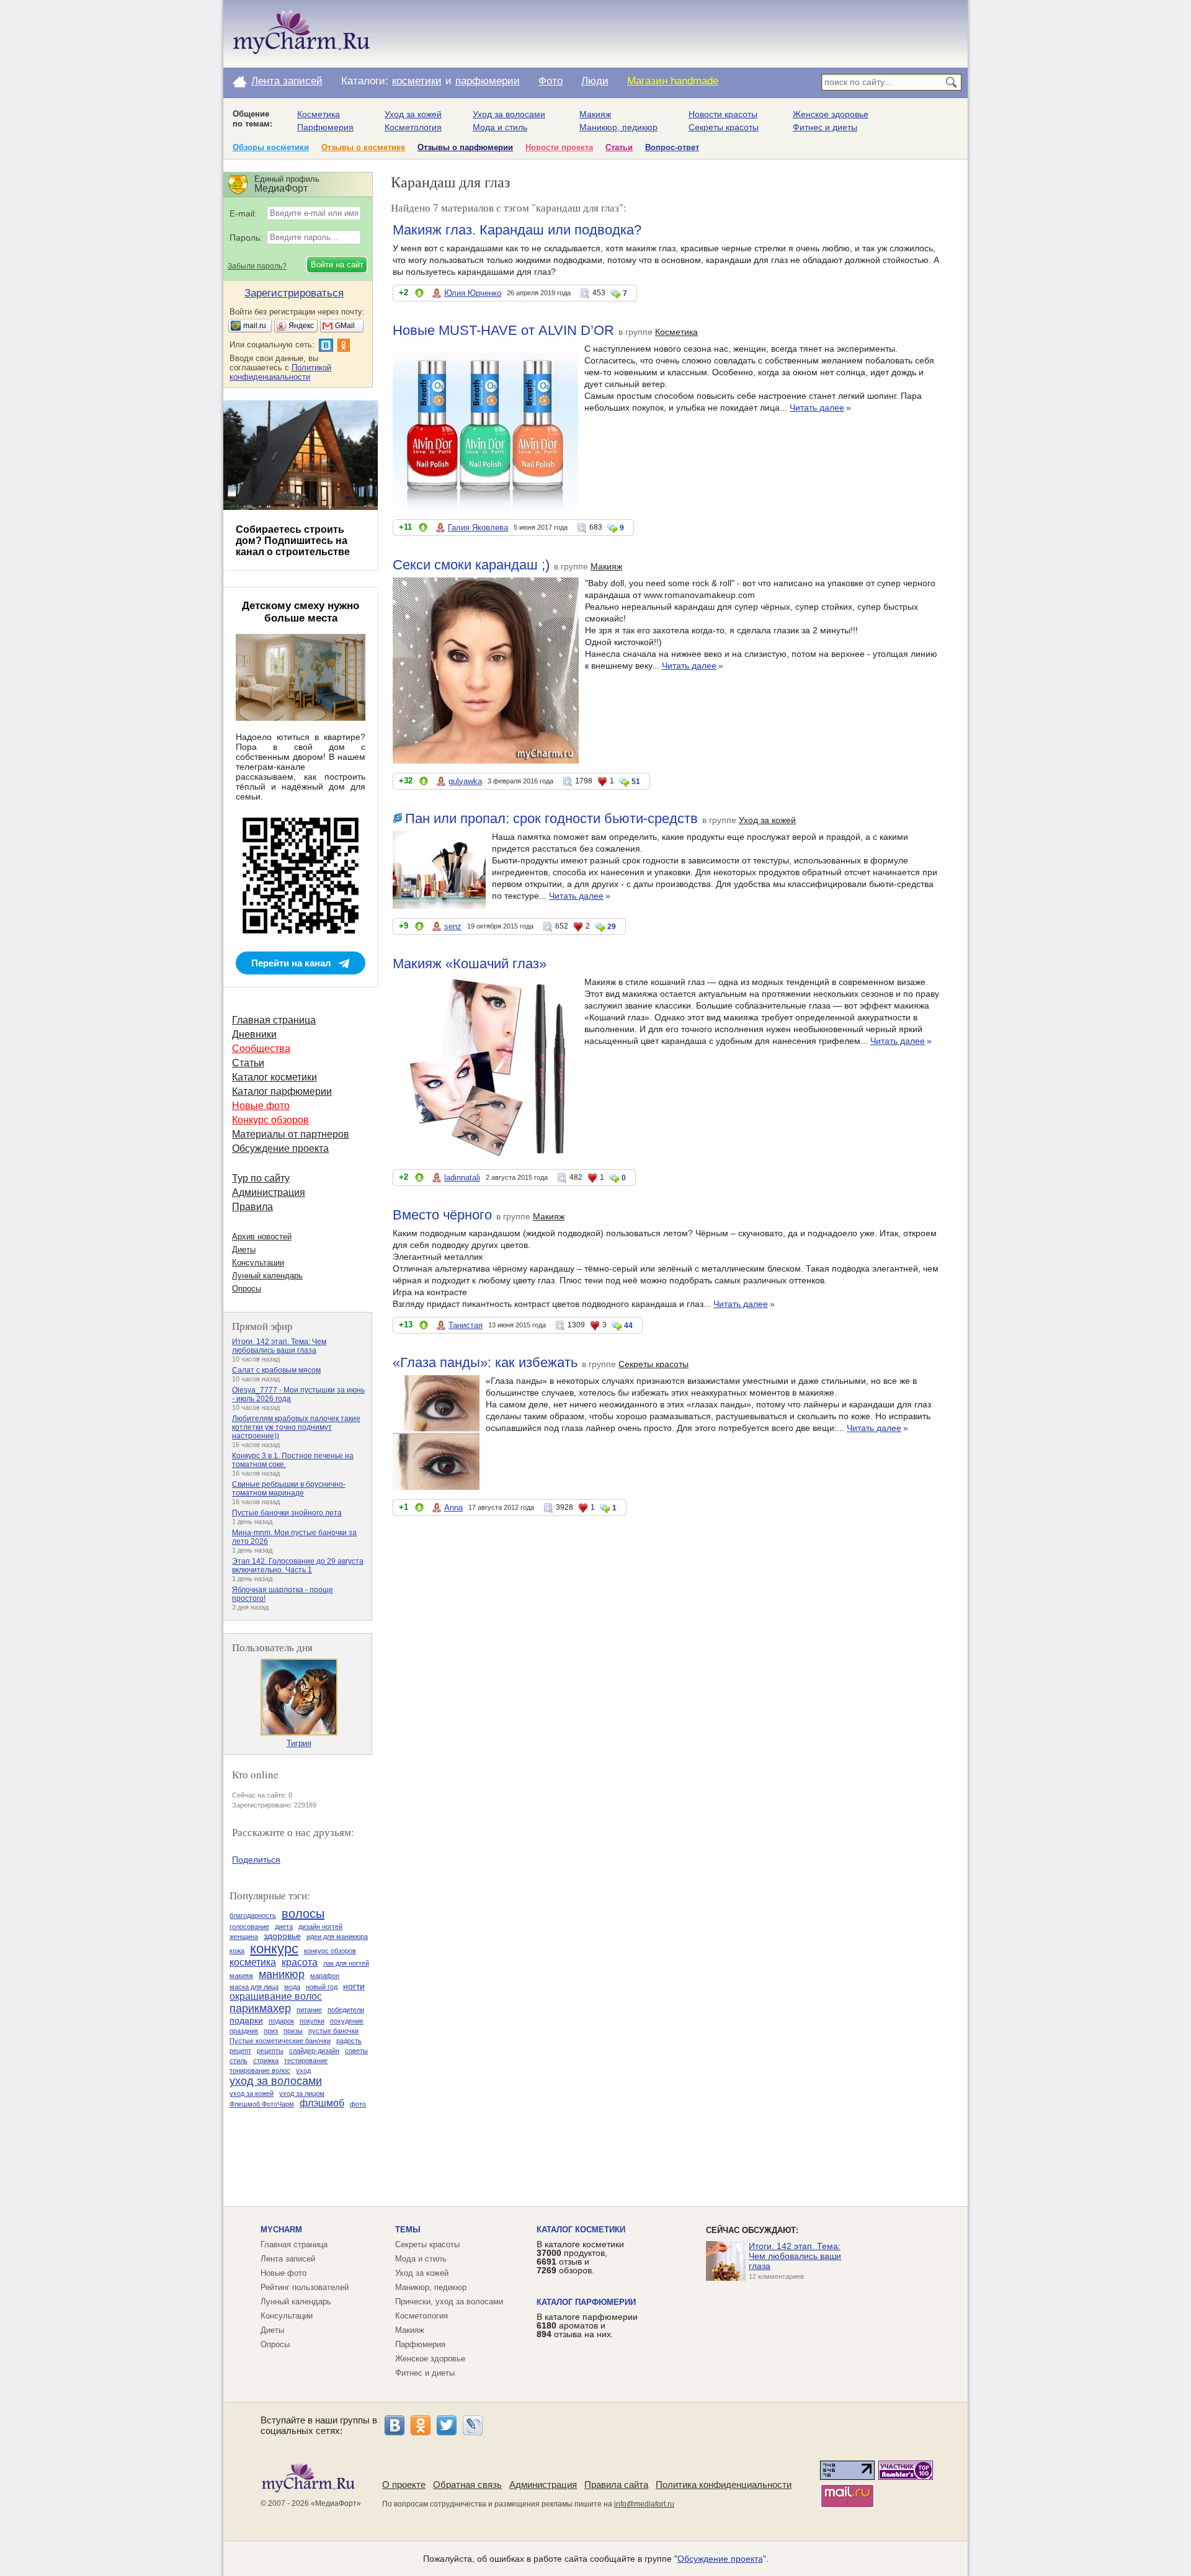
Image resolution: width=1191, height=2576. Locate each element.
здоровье (282, 1936)
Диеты (244, 1250)
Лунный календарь (267, 1276)
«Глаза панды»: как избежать (485, 1362)
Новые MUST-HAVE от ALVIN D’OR (503, 330)
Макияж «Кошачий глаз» (470, 964)
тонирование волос (260, 2070)
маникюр (282, 1974)
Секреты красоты (724, 127)
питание (309, 2010)
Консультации (258, 1263)
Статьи (619, 147)
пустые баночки (333, 2031)
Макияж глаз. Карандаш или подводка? (517, 230)
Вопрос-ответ (672, 147)
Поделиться (256, 1860)
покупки (312, 2021)
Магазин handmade (673, 81)
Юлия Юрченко (473, 293)
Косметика (319, 114)
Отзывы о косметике (363, 147)
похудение (347, 2021)
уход (303, 2070)
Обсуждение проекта (280, 1148)
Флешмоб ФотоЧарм (262, 2104)
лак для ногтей (346, 1963)
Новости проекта (559, 147)
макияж (241, 1976)
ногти (354, 1986)
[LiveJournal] (473, 2425)
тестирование (306, 2061)
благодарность (253, 1915)
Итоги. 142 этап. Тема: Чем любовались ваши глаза (279, 1346)
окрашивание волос (276, 1996)
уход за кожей (252, 2093)
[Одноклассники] (421, 2425)
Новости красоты (723, 114)
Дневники (254, 1034)
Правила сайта (616, 2485)
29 (612, 927)
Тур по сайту (261, 1178)
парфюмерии (488, 81)
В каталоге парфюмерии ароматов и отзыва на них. (587, 2325)
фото (358, 2104)
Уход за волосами (509, 114)
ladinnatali (462, 1178)
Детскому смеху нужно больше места (301, 612)
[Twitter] (447, 2425)
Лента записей (287, 81)
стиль (239, 2061)
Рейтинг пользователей (305, 2287)
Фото (551, 81)
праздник (244, 2031)
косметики (417, 81)
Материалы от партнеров (291, 1134)
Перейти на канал (291, 963)
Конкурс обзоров (270, 1120)
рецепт (240, 2051)
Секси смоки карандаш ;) (471, 565)
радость (349, 2041)
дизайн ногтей (320, 1927)
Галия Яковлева (478, 528)
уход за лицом (302, 2093)
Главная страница (274, 1020)
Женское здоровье (831, 114)
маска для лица (254, 1987)
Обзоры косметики (271, 147)
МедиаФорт (336, 2503)
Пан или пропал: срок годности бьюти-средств (551, 818)
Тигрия (299, 1743)
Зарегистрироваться (294, 293)
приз (271, 2031)
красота (300, 1962)
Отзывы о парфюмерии (465, 147)
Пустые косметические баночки (280, 2041)
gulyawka (465, 781)
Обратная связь (467, 2485)
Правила (252, 1207)
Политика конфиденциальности (724, 2485)
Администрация (269, 1192)
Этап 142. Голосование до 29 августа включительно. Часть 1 (298, 1566)
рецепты (270, 2051)
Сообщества (261, 1049)
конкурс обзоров (330, 1951)
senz (453, 926)
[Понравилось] (419, 295)
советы (356, 2051)
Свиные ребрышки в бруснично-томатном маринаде (289, 1489)
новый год (322, 1987)
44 (628, 1326)
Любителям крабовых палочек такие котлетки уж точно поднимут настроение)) (296, 1427)
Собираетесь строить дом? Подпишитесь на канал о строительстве (293, 541)
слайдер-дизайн (314, 2051)
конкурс (274, 1949)
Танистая (466, 1325)
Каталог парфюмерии (282, 1091)
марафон (325, 1976)
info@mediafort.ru (644, 2504)
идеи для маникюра (337, 1936)
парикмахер (260, 2008)
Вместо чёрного (442, 1215)
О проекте (404, 2485)
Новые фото (261, 1106)
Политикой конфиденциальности (280, 372)
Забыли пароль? (257, 266)
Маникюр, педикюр (618, 127)
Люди (595, 81)
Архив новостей (262, 1237)
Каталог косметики (274, 1077)
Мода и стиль (500, 127)
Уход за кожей (413, 114)
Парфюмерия (325, 127)
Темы (408, 2230)
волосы (303, 1914)
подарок (281, 2021)
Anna (453, 1508)
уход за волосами (276, 2081)
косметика (253, 1962)
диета (284, 1927)
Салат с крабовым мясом (276, 1370)
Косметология (413, 127)
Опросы (247, 1289)
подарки (246, 2020)
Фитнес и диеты (825, 127)
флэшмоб (322, 2103)
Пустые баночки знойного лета (287, 1513)
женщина (244, 1936)
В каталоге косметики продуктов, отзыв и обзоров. (580, 2257)
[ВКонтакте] (395, 2425)
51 (636, 782)
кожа (237, 1951)
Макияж (595, 114)
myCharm (281, 2230)
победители (346, 2010)
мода (292, 1987)
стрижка (266, 2061)
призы (293, 2031)
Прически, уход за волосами (449, 2302)
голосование (249, 1927)
